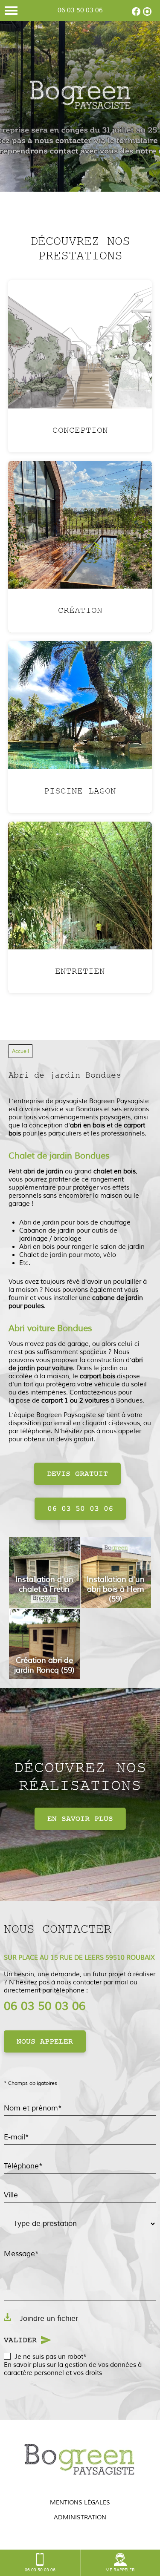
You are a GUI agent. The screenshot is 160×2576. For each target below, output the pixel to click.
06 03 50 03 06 (80, 10)
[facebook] (136, 14)
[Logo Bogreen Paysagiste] (80, 96)
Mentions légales (80, 2503)
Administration (80, 2517)
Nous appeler (45, 2041)
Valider (20, 2340)
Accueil (20, 1051)
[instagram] (147, 14)
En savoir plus (80, 1819)
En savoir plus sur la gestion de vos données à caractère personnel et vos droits (73, 2369)
